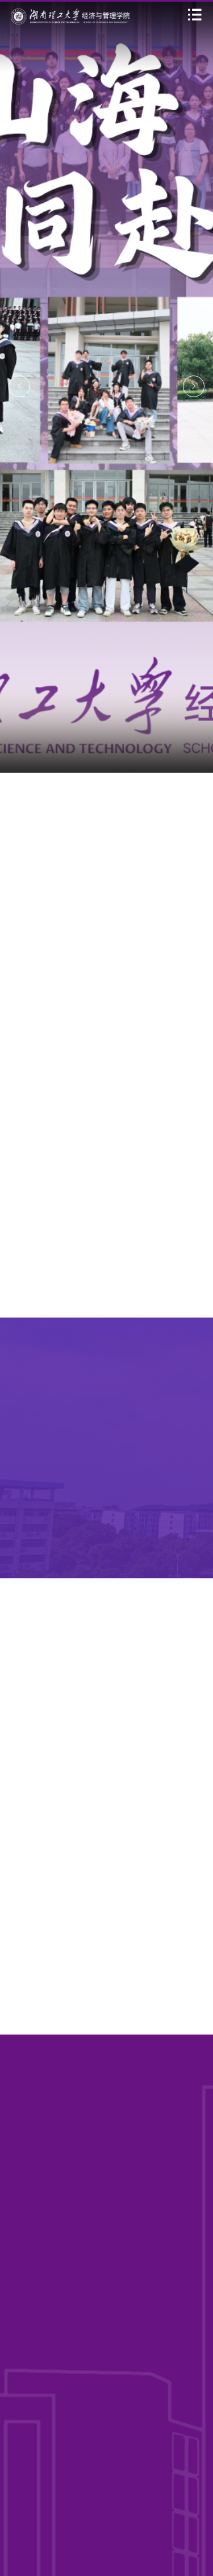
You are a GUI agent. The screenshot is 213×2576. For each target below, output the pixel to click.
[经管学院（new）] (70, 16)
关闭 (199, 2521)
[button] (19, 386)
